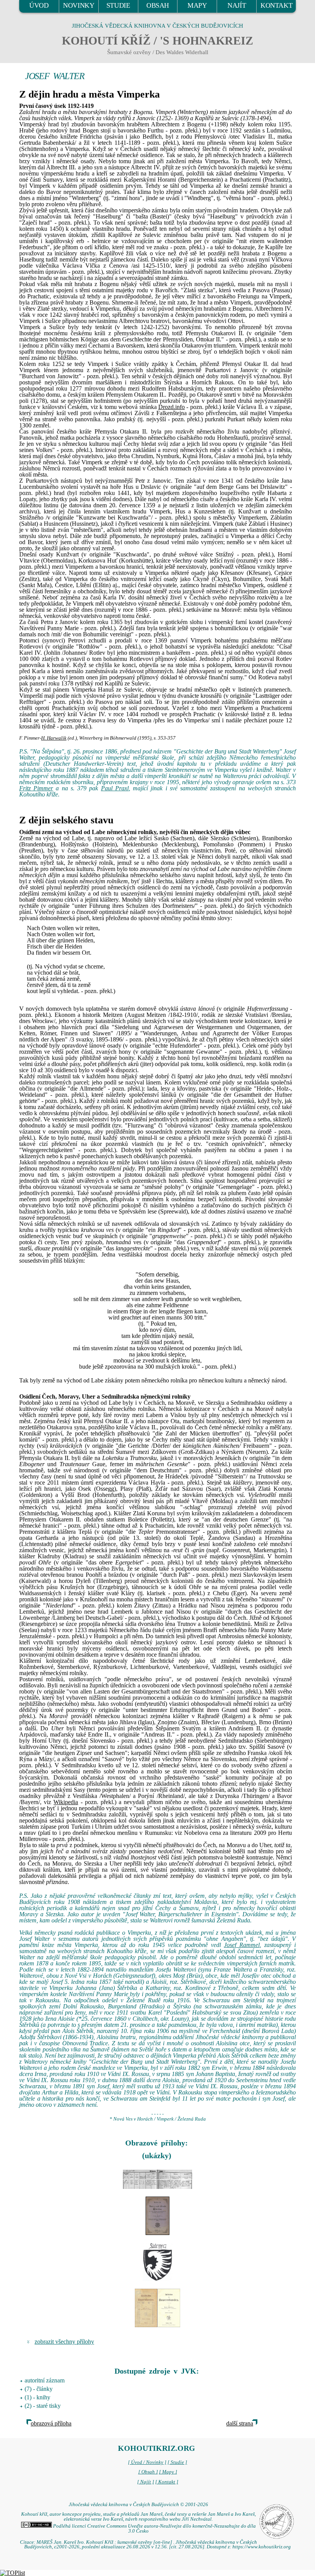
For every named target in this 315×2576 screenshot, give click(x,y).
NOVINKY (79, 5)
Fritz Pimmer (36, 788)
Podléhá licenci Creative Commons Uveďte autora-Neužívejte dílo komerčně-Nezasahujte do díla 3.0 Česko (154, 2529)
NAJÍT (237, 5)
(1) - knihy (37, 2397)
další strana (240, 2423)
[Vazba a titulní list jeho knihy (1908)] (157, 2308)
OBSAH (158, 5)
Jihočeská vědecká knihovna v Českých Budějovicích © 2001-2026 (138, 2505)
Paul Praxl (115, 788)
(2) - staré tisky (43, 2406)
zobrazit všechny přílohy (64, 2342)
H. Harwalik (54, 738)
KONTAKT (276, 5)
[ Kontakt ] (167, 2482)
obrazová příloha (51, 2423)
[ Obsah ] (148, 2472)
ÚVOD (39, 5)
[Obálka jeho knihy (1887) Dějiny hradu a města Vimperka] (157, 2216)
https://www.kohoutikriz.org (262, 2547)
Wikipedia (66, 1802)
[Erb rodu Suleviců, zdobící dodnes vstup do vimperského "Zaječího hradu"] (157, 2262)
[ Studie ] (177, 2462)
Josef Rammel (242, 1945)
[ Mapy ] (168, 2472)
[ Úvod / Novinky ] (147, 2462)
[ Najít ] (146, 2482)
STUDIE (118, 5)
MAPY (197, 5)
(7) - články (39, 2389)
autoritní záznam (45, 2380)
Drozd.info (172, 407)
